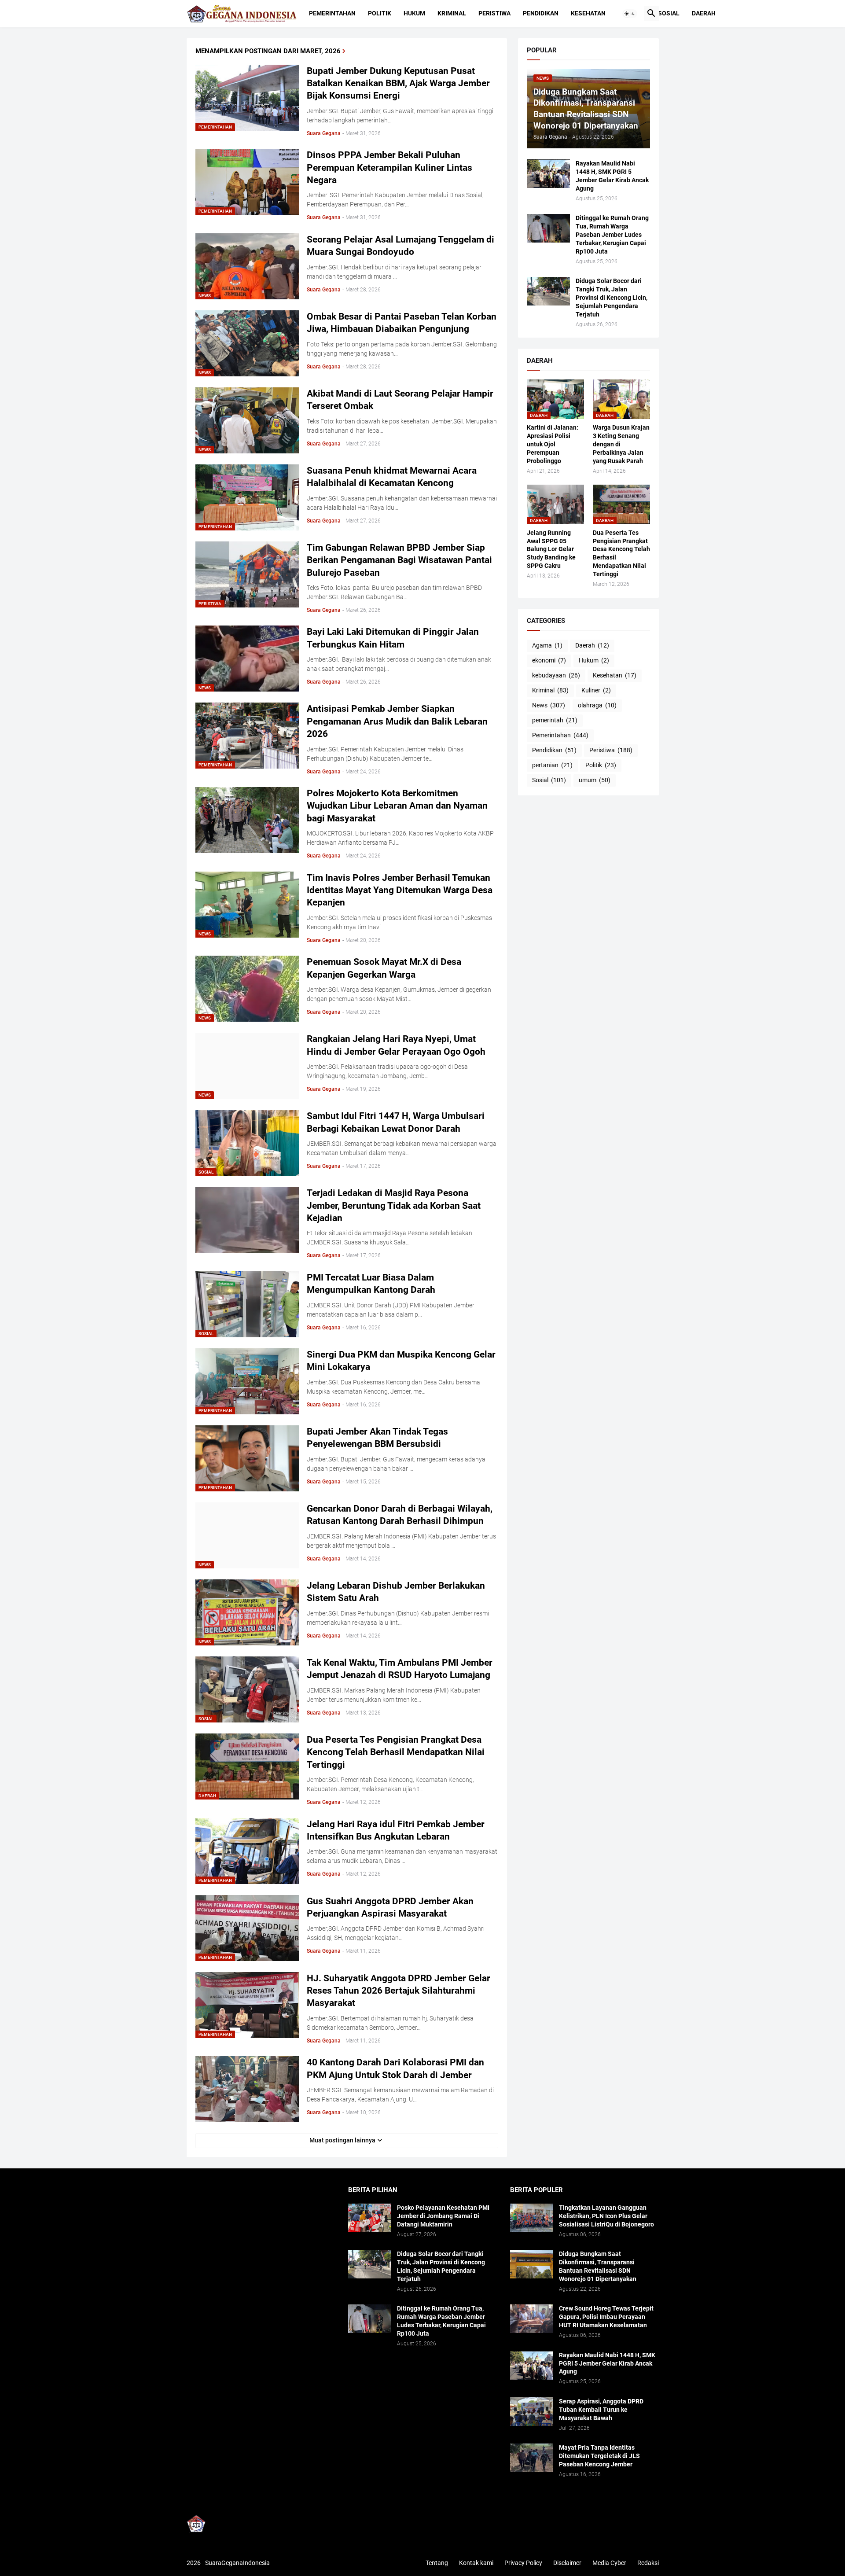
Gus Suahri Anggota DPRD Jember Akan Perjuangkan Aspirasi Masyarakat (390, 1907)
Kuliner (596, 690)
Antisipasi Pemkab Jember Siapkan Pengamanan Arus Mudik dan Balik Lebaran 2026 (397, 721)
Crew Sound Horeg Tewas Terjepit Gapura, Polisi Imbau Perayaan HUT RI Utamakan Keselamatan (606, 2317)
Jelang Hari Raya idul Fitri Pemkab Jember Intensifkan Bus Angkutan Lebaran (396, 1830)
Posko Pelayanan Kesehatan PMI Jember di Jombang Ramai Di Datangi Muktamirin (443, 2216)
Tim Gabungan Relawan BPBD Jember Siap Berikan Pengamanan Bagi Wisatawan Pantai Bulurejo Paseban (399, 560)
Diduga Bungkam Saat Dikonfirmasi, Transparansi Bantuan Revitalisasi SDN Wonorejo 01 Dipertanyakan (598, 2266)
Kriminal (452, 13)
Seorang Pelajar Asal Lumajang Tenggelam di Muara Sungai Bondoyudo (400, 246)
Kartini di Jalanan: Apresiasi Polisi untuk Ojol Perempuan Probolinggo (553, 444)
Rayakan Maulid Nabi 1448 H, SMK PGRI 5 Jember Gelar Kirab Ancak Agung (612, 176)
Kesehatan (588, 13)
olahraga (597, 705)
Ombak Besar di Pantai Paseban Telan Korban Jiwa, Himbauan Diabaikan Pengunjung (402, 323)
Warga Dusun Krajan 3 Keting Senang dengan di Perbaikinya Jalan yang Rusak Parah (621, 444)
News (549, 705)
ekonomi (549, 660)
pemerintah (555, 720)
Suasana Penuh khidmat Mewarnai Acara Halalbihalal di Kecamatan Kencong (392, 477)
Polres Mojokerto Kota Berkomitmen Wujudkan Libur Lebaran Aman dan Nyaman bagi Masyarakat (397, 806)
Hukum (414, 13)
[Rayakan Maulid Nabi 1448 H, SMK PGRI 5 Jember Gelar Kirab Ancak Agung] (548, 174)
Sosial (669, 13)
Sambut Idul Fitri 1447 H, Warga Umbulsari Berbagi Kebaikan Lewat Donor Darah (396, 1122)
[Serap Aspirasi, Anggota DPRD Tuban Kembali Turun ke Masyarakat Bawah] (532, 2412)
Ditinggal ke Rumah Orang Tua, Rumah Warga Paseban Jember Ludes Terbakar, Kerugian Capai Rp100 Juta (612, 235)
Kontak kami (476, 2563)
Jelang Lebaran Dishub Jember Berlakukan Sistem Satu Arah (396, 1592)
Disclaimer (567, 2563)
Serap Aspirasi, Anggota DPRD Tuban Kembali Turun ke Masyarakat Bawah (601, 2410)
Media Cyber (609, 2563)
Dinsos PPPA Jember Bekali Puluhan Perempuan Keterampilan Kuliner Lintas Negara (389, 167)
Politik (380, 13)
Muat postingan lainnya (342, 2140)
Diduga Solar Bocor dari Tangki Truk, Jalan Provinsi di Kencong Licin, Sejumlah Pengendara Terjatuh (612, 298)
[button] (630, 14)
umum (595, 780)
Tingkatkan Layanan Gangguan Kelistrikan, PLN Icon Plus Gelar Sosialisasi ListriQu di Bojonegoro (606, 2216)
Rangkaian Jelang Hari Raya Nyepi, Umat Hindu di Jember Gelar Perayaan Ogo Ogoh (396, 1045)
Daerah (704, 13)
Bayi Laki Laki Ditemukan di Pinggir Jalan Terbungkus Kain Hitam (393, 638)
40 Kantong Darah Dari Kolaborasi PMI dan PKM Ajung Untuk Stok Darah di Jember (395, 2068)
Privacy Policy (523, 2563)
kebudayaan (556, 675)
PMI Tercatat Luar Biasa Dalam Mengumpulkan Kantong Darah (371, 1284)
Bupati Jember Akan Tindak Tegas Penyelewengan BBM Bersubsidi (377, 1438)
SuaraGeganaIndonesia (237, 2563)
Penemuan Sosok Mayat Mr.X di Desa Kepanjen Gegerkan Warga (384, 968)
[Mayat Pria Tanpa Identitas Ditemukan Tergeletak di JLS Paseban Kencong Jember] (532, 2458)
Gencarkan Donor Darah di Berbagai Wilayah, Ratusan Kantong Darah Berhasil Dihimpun (400, 1515)
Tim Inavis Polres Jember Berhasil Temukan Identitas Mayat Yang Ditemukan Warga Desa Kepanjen (400, 890)
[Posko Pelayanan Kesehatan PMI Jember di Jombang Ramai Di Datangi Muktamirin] (370, 2218)
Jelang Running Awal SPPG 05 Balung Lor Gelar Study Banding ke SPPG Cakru (551, 549)
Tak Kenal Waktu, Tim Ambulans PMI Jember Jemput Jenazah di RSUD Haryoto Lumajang (400, 1669)
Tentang (437, 2563)
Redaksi (648, 2563)
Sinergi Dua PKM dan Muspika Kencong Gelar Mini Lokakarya (401, 1361)
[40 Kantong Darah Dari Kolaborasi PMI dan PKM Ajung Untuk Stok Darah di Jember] (247, 2089)
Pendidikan (541, 13)
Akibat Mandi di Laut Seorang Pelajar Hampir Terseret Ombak (400, 400)
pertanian (552, 765)
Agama (547, 645)
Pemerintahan (332, 13)
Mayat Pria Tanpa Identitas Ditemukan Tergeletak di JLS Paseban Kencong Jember (599, 2456)
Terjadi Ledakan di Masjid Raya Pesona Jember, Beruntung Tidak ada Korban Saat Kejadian (394, 1205)
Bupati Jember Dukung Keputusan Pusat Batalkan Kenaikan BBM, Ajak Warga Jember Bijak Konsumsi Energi (398, 83)
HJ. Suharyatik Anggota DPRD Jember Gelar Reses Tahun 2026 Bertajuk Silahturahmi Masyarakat (399, 1991)
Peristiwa (494, 13)
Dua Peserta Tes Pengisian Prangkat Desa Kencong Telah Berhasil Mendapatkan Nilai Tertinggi (396, 1752)
